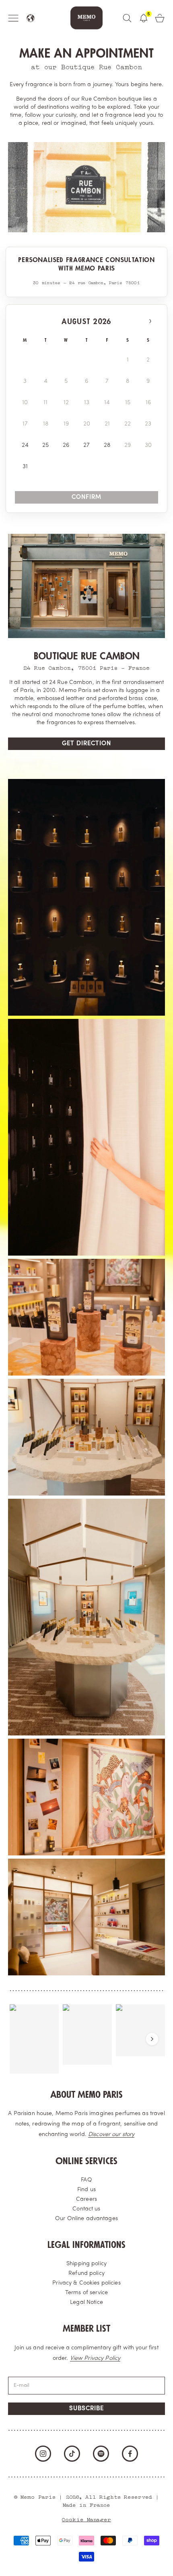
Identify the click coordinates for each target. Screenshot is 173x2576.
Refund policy (86, 2273)
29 (128, 445)
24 (25, 445)
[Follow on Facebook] (130, 2454)
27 (86, 445)
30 (148, 445)
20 (87, 424)
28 (107, 445)
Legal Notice (86, 2302)
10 (25, 403)
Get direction (86, 744)
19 (66, 424)
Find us (86, 2190)
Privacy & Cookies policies (86, 2283)
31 (25, 467)
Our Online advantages (86, 2219)
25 (45, 445)
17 (25, 424)
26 (66, 445)
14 (107, 403)
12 (66, 403)
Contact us (86, 2209)
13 (87, 403)
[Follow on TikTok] (72, 2454)
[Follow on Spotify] (101, 2454)
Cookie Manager (86, 2519)
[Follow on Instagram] (43, 2454)
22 (128, 424)
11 (45, 403)
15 (128, 403)
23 (148, 424)
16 (148, 403)
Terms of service (86, 2293)
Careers (86, 2199)
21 (107, 424)
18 (46, 424)
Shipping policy (86, 2264)
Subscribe (86, 2409)
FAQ (86, 2180)
